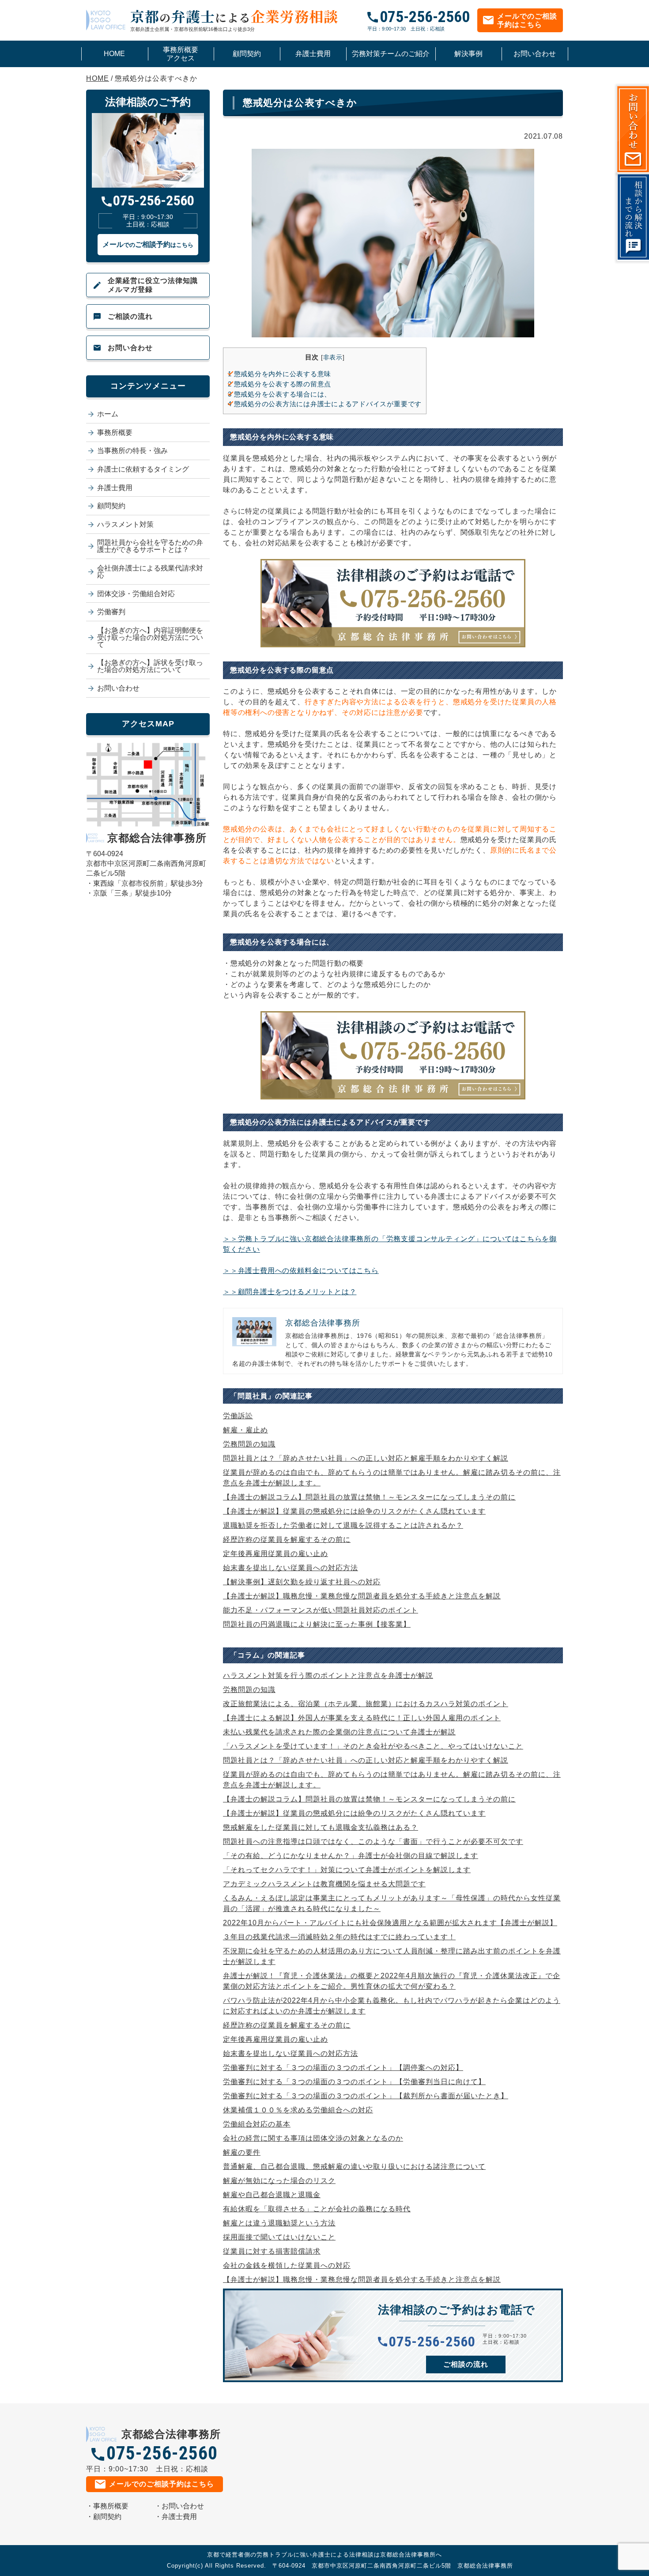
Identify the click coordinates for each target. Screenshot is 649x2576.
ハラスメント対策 (125, 524)
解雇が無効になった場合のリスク (279, 2181)
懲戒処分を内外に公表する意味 (279, 374)
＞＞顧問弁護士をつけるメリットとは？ (290, 1292)
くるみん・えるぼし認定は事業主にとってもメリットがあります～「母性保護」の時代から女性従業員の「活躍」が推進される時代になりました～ (392, 1903)
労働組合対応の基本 (257, 2124)
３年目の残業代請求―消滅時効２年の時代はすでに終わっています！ (339, 1937)
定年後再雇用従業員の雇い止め (275, 1554)
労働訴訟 (238, 1416)
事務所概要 (115, 432)
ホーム (108, 414)
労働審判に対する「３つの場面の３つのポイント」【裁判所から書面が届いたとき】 (366, 2096)
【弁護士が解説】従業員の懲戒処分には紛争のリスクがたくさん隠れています (354, 1511)
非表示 (333, 357)
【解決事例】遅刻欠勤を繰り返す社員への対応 (302, 1582)
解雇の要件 (242, 2152)
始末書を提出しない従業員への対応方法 (291, 1568)
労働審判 (111, 612)
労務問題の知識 (249, 1444)
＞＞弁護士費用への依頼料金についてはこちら (301, 1271)
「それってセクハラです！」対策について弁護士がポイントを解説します (347, 1870)
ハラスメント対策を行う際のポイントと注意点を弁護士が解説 (328, 1675)
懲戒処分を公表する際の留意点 (279, 384)
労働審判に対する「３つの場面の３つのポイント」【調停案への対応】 (343, 2068)
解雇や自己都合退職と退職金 (272, 2195)
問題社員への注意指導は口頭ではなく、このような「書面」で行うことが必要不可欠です (373, 1841)
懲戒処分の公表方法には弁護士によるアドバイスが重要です (325, 404)
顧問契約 (247, 54)
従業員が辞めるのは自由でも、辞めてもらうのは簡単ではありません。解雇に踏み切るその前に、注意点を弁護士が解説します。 (392, 1478)
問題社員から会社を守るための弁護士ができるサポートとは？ (150, 546)
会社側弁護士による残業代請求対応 (150, 572)
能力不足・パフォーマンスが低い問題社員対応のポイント (321, 1610)
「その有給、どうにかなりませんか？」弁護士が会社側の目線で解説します (351, 1856)
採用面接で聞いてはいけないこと (279, 2237)
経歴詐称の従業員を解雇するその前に (287, 1539)
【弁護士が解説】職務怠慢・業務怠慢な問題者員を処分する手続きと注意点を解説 (362, 1596)
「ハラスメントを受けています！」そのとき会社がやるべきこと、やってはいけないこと (373, 1746)
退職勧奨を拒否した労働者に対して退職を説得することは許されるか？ (343, 1525)
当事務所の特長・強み (132, 451)
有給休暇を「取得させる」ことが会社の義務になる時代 (317, 2209)
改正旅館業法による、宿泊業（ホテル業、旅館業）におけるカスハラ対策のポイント (366, 1704)
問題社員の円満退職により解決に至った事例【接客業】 (317, 1624)
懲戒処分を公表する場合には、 (279, 394)
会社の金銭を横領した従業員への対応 (287, 2265)
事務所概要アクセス (181, 54)
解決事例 (468, 54)
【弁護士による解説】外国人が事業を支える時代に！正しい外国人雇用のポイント (362, 1718)
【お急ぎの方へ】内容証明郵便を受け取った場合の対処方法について (150, 637)
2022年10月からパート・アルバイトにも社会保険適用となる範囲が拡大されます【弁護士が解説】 (390, 1923)
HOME (114, 54)
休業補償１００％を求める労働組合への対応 (298, 2110)
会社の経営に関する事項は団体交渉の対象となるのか (313, 2138)
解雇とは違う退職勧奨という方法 (279, 2223)
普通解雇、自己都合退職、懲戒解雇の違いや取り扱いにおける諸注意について (354, 2166)
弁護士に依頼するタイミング (143, 469)
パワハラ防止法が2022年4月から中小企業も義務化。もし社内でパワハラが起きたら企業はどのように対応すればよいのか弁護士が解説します (392, 2006)
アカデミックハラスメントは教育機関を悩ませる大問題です (324, 1884)
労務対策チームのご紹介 (391, 54)
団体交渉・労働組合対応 (136, 594)
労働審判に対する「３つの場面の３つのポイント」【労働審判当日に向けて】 (354, 2082)
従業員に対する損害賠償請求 (272, 2251)
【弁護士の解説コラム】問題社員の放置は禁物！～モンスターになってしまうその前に (369, 1497)
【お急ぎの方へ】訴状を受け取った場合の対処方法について (150, 666)
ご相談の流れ (130, 316)
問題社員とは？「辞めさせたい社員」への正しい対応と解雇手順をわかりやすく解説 (366, 1458)
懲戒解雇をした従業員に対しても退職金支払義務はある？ (321, 1827)
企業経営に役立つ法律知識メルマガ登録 (153, 285)
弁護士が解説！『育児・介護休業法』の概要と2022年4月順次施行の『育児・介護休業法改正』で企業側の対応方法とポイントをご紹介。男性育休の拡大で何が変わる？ (392, 1981)
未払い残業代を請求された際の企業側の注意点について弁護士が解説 (339, 1732)
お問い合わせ (535, 54)
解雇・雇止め (245, 1430)
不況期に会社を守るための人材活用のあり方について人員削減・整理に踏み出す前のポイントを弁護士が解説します (392, 1956)
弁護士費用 (313, 54)
